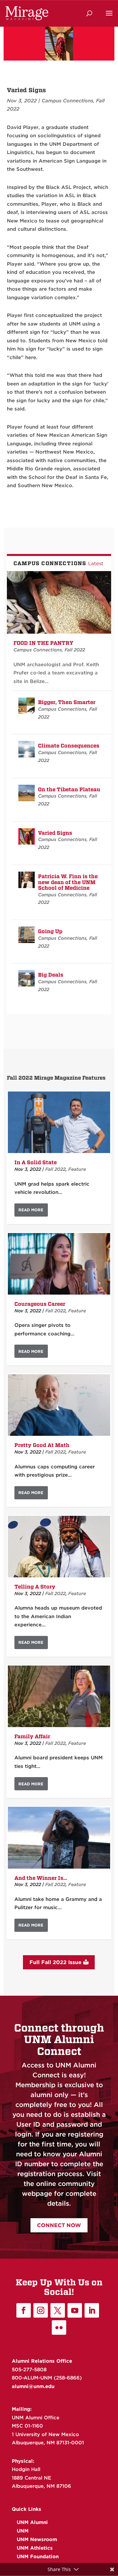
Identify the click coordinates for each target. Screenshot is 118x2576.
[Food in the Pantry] (59, 603)
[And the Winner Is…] (59, 1838)
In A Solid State (36, 1162)
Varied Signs (55, 833)
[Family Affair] (59, 1696)
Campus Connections (67, 101)
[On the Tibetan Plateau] (27, 793)
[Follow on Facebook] (24, 2310)
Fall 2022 (75, 650)
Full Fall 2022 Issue (56, 1962)
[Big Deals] (27, 978)
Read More (31, 1210)
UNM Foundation (38, 2557)
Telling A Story (35, 1587)
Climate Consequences (69, 746)
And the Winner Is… (41, 1878)
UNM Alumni (32, 2522)
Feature (77, 1169)
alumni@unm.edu (33, 2386)
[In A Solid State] (59, 1122)
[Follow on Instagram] (41, 2310)
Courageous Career (40, 1304)
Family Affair (32, 1736)
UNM (23, 2531)
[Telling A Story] (59, 1547)
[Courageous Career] (59, 1264)
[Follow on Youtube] (75, 2310)
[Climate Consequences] (27, 749)
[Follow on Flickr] (59, 2327)
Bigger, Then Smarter (67, 702)
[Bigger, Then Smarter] (27, 706)
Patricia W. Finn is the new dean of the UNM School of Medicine (68, 882)
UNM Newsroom (37, 2539)
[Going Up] (27, 935)
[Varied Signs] (27, 836)
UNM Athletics (35, 2548)
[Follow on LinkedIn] (92, 2310)
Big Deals (51, 975)
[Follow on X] (58, 2310)
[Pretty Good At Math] (59, 1405)
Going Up (50, 931)
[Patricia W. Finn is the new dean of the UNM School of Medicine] (27, 880)
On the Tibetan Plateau (69, 789)
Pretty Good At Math (42, 1445)
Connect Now (59, 2225)
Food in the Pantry (43, 643)
